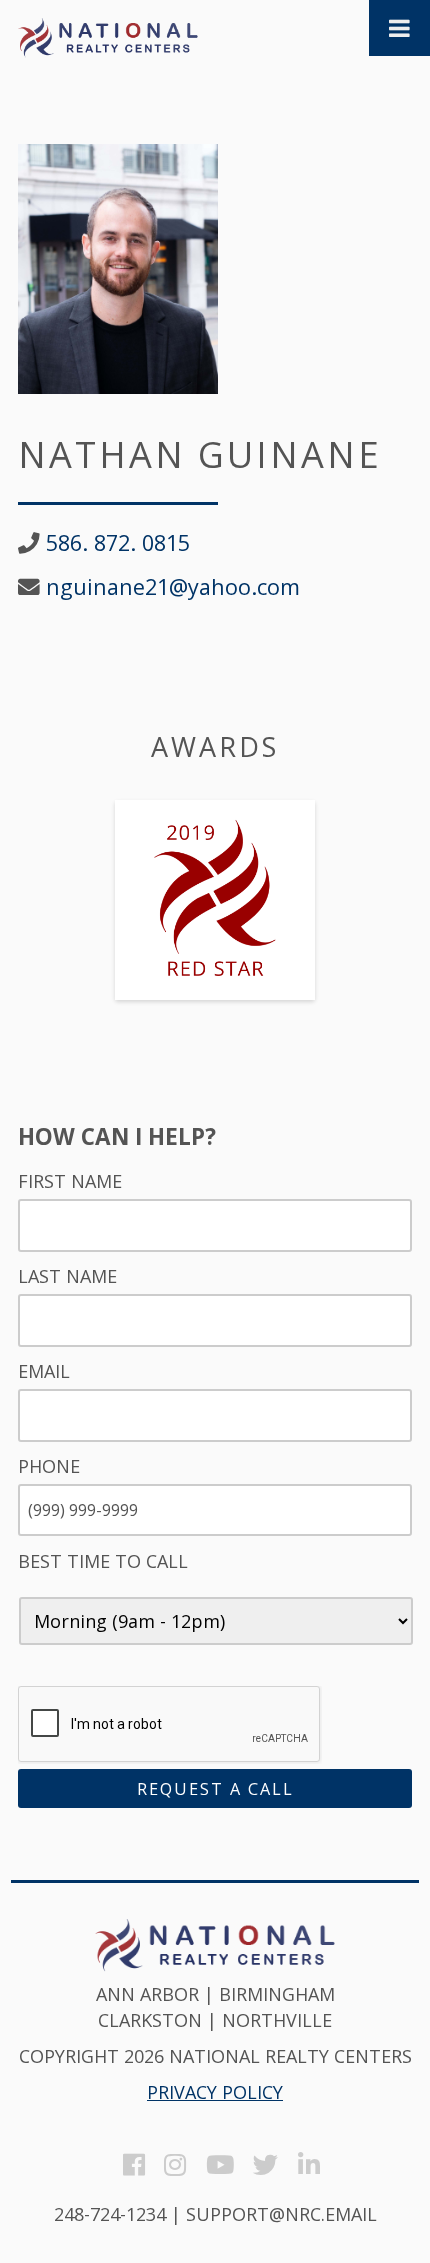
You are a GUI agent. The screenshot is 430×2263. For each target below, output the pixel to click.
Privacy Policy (215, 2092)
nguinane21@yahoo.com (173, 587)
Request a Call (215, 1789)
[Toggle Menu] (399, 28)
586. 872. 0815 (118, 543)
